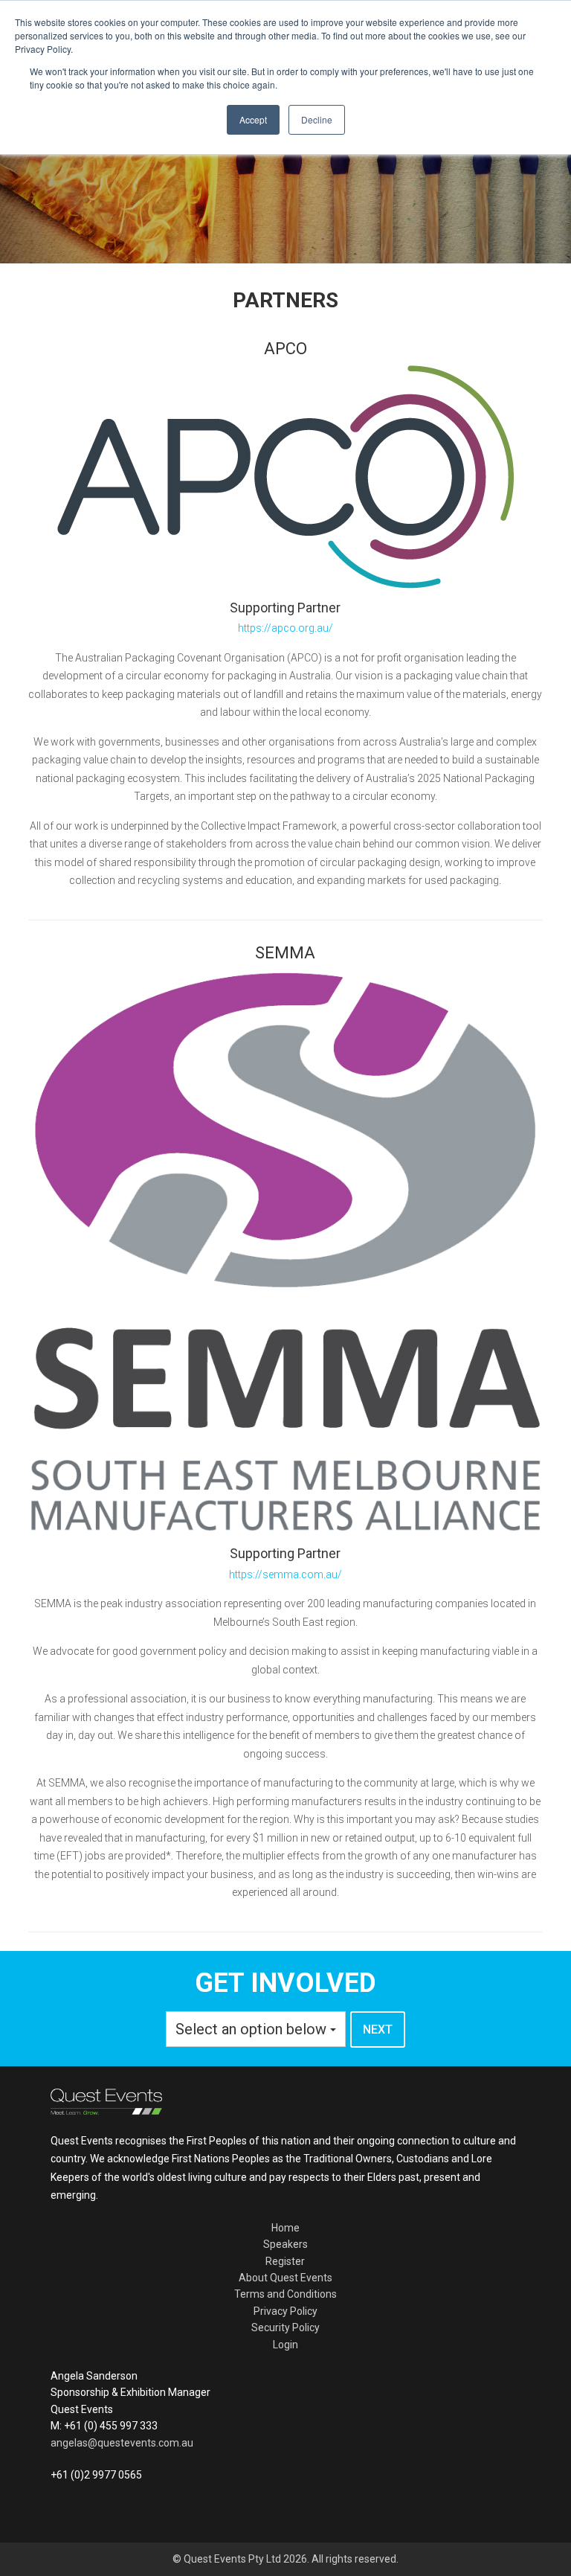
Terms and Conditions (285, 2294)
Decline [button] (317, 119)
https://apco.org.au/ (285, 628)
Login (285, 2345)
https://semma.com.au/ (285, 1574)
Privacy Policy (285, 2311)
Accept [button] (253, 119)
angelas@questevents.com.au (122, 2443)
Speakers (285, 2244)
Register (285, 2261)
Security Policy (285, 2327)
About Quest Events (285, 2278)
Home (285, 2228)
